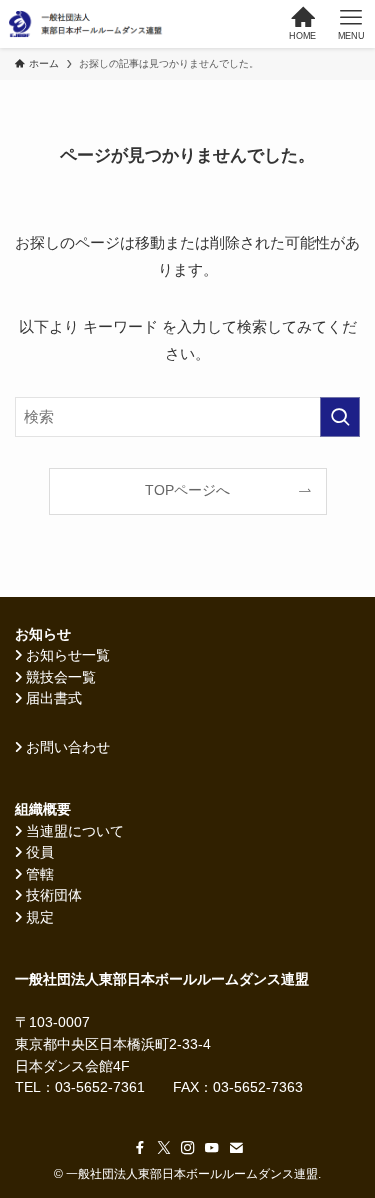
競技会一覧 (61, 677)
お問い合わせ (68, 747)
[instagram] (188, 1148)
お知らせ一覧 (68, 655)
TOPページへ (187, 490)
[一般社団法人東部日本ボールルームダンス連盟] (86, 24)
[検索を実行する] (340, 417)
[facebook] (140, 1148)
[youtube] (212, 1148)
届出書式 (54, 698)
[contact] (236, 1148)
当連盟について (75, 831)
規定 (40, 917)
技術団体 (54, 895)
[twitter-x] (164, 1148)
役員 (40, 852)
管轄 (40, 874)
